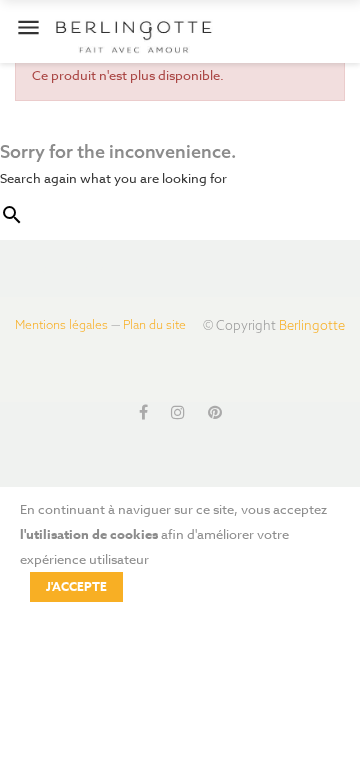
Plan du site (154, 324)
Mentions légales (61, 324)
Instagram (178, 412)
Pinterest (215, 412)
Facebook (143, 412)
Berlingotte (312, 325)
